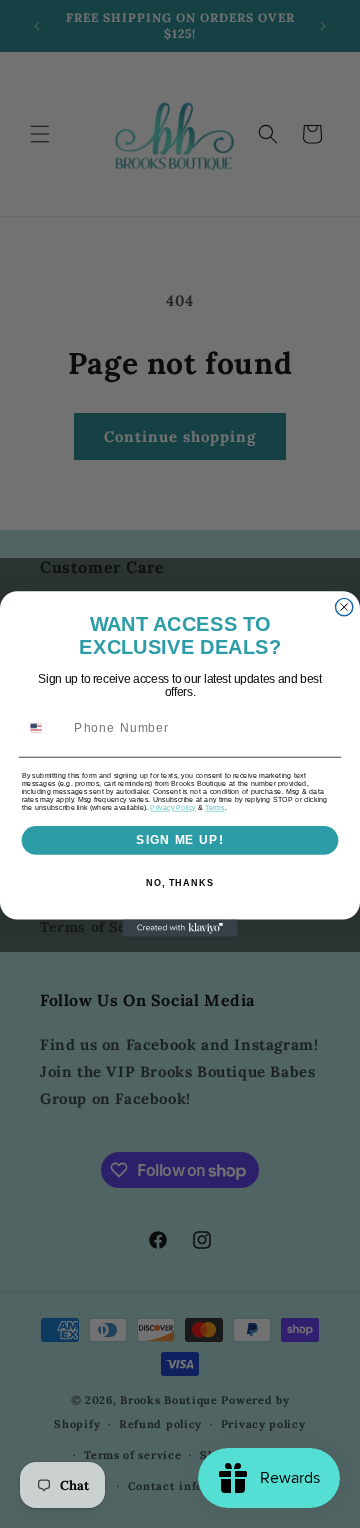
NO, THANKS (180, 883)
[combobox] (44, 727)
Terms (214, 808)
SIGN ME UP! (179, 840)
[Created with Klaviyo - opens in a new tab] (179, 928)
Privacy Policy (172, 808)
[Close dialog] (344, 606)
